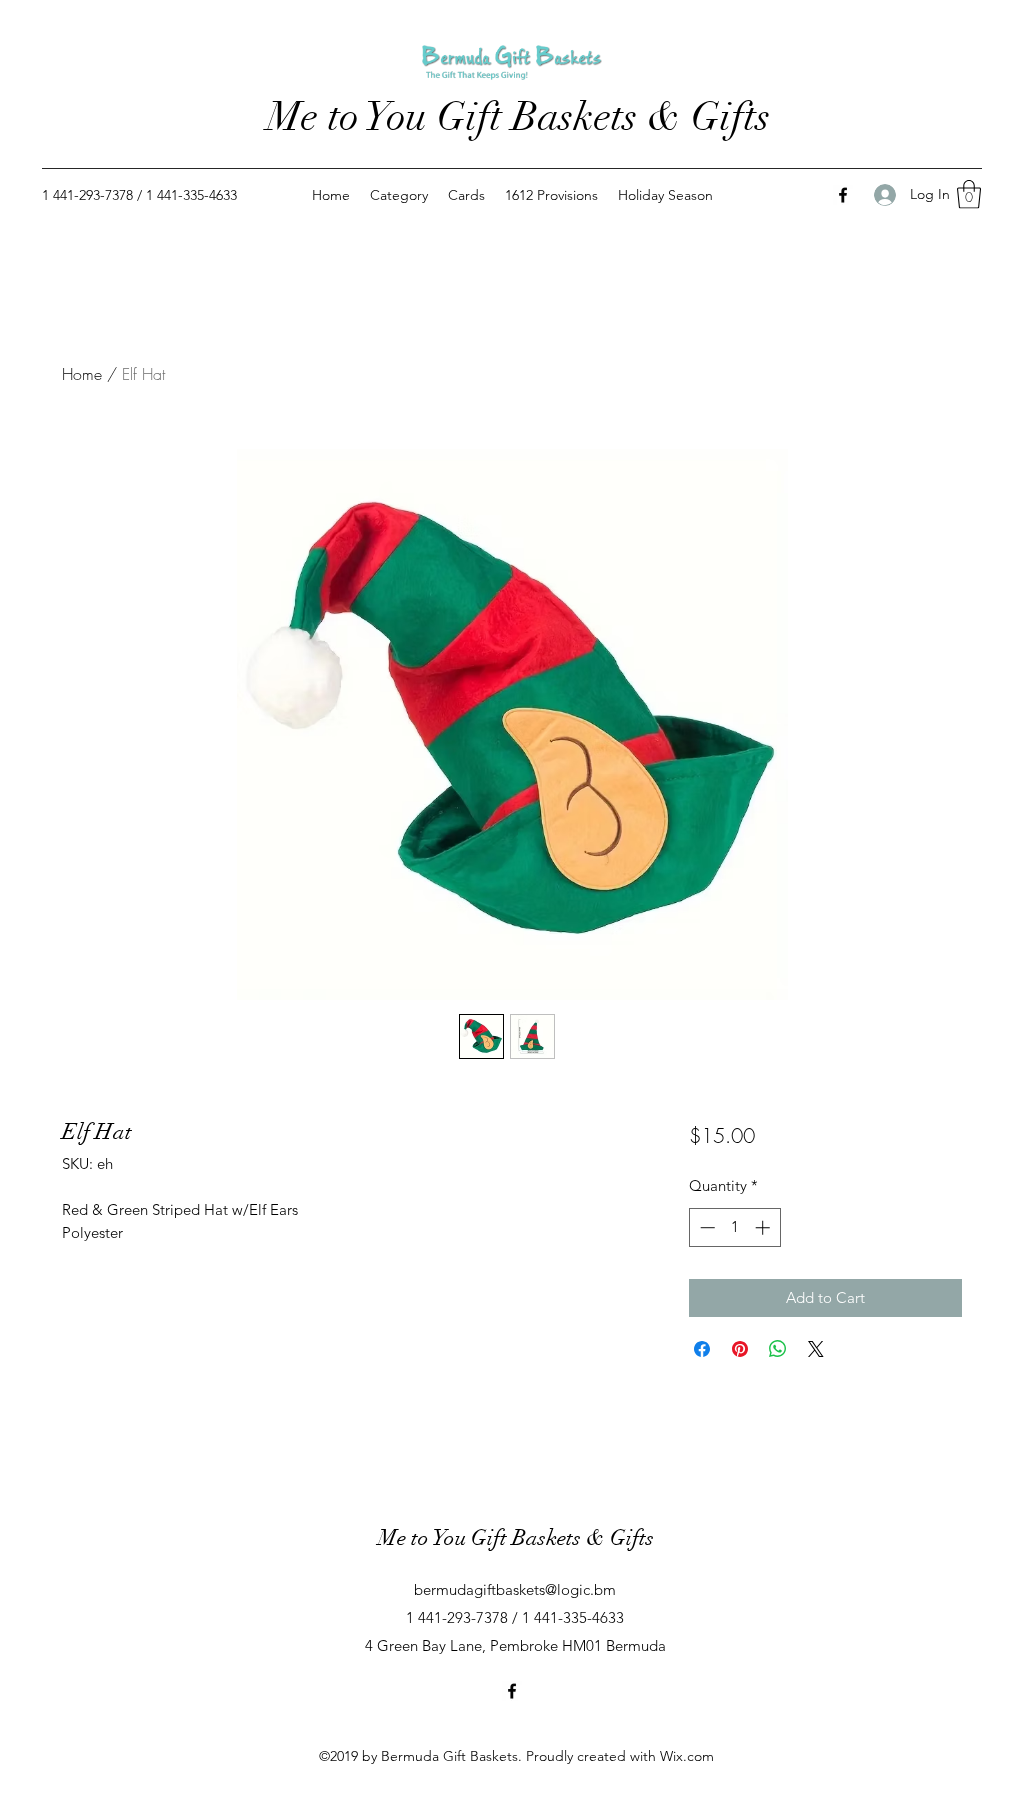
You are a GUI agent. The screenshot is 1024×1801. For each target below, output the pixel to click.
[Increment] (764, 1227)
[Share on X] (816, 1349)
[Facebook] (843, 195)
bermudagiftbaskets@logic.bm (515, 1589)
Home (82, 374)
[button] (969, 194)
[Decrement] (705, 1227)
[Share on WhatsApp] (778, 1349)
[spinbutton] (734, 1227)
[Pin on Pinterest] (740, 1349)
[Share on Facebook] (702, 1349)
